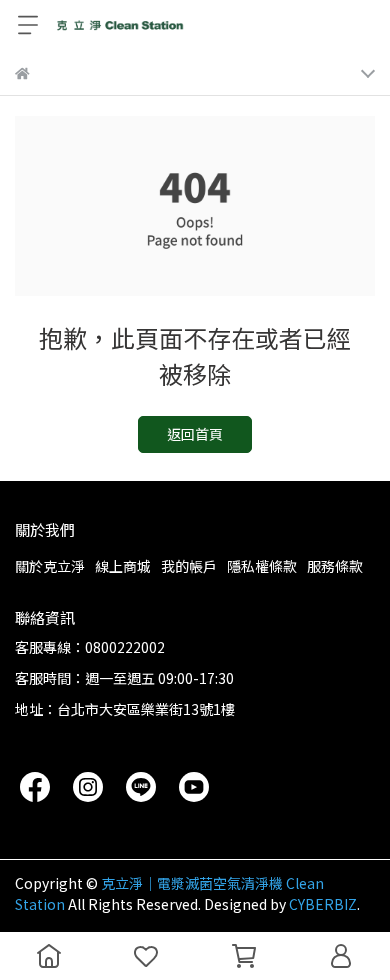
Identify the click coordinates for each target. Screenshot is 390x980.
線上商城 (123, 566)
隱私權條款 (262, 566)
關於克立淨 (50, 566)
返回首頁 (195, 434)
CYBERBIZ (323, 904)
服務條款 (335, 566)
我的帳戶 (189, 566)
